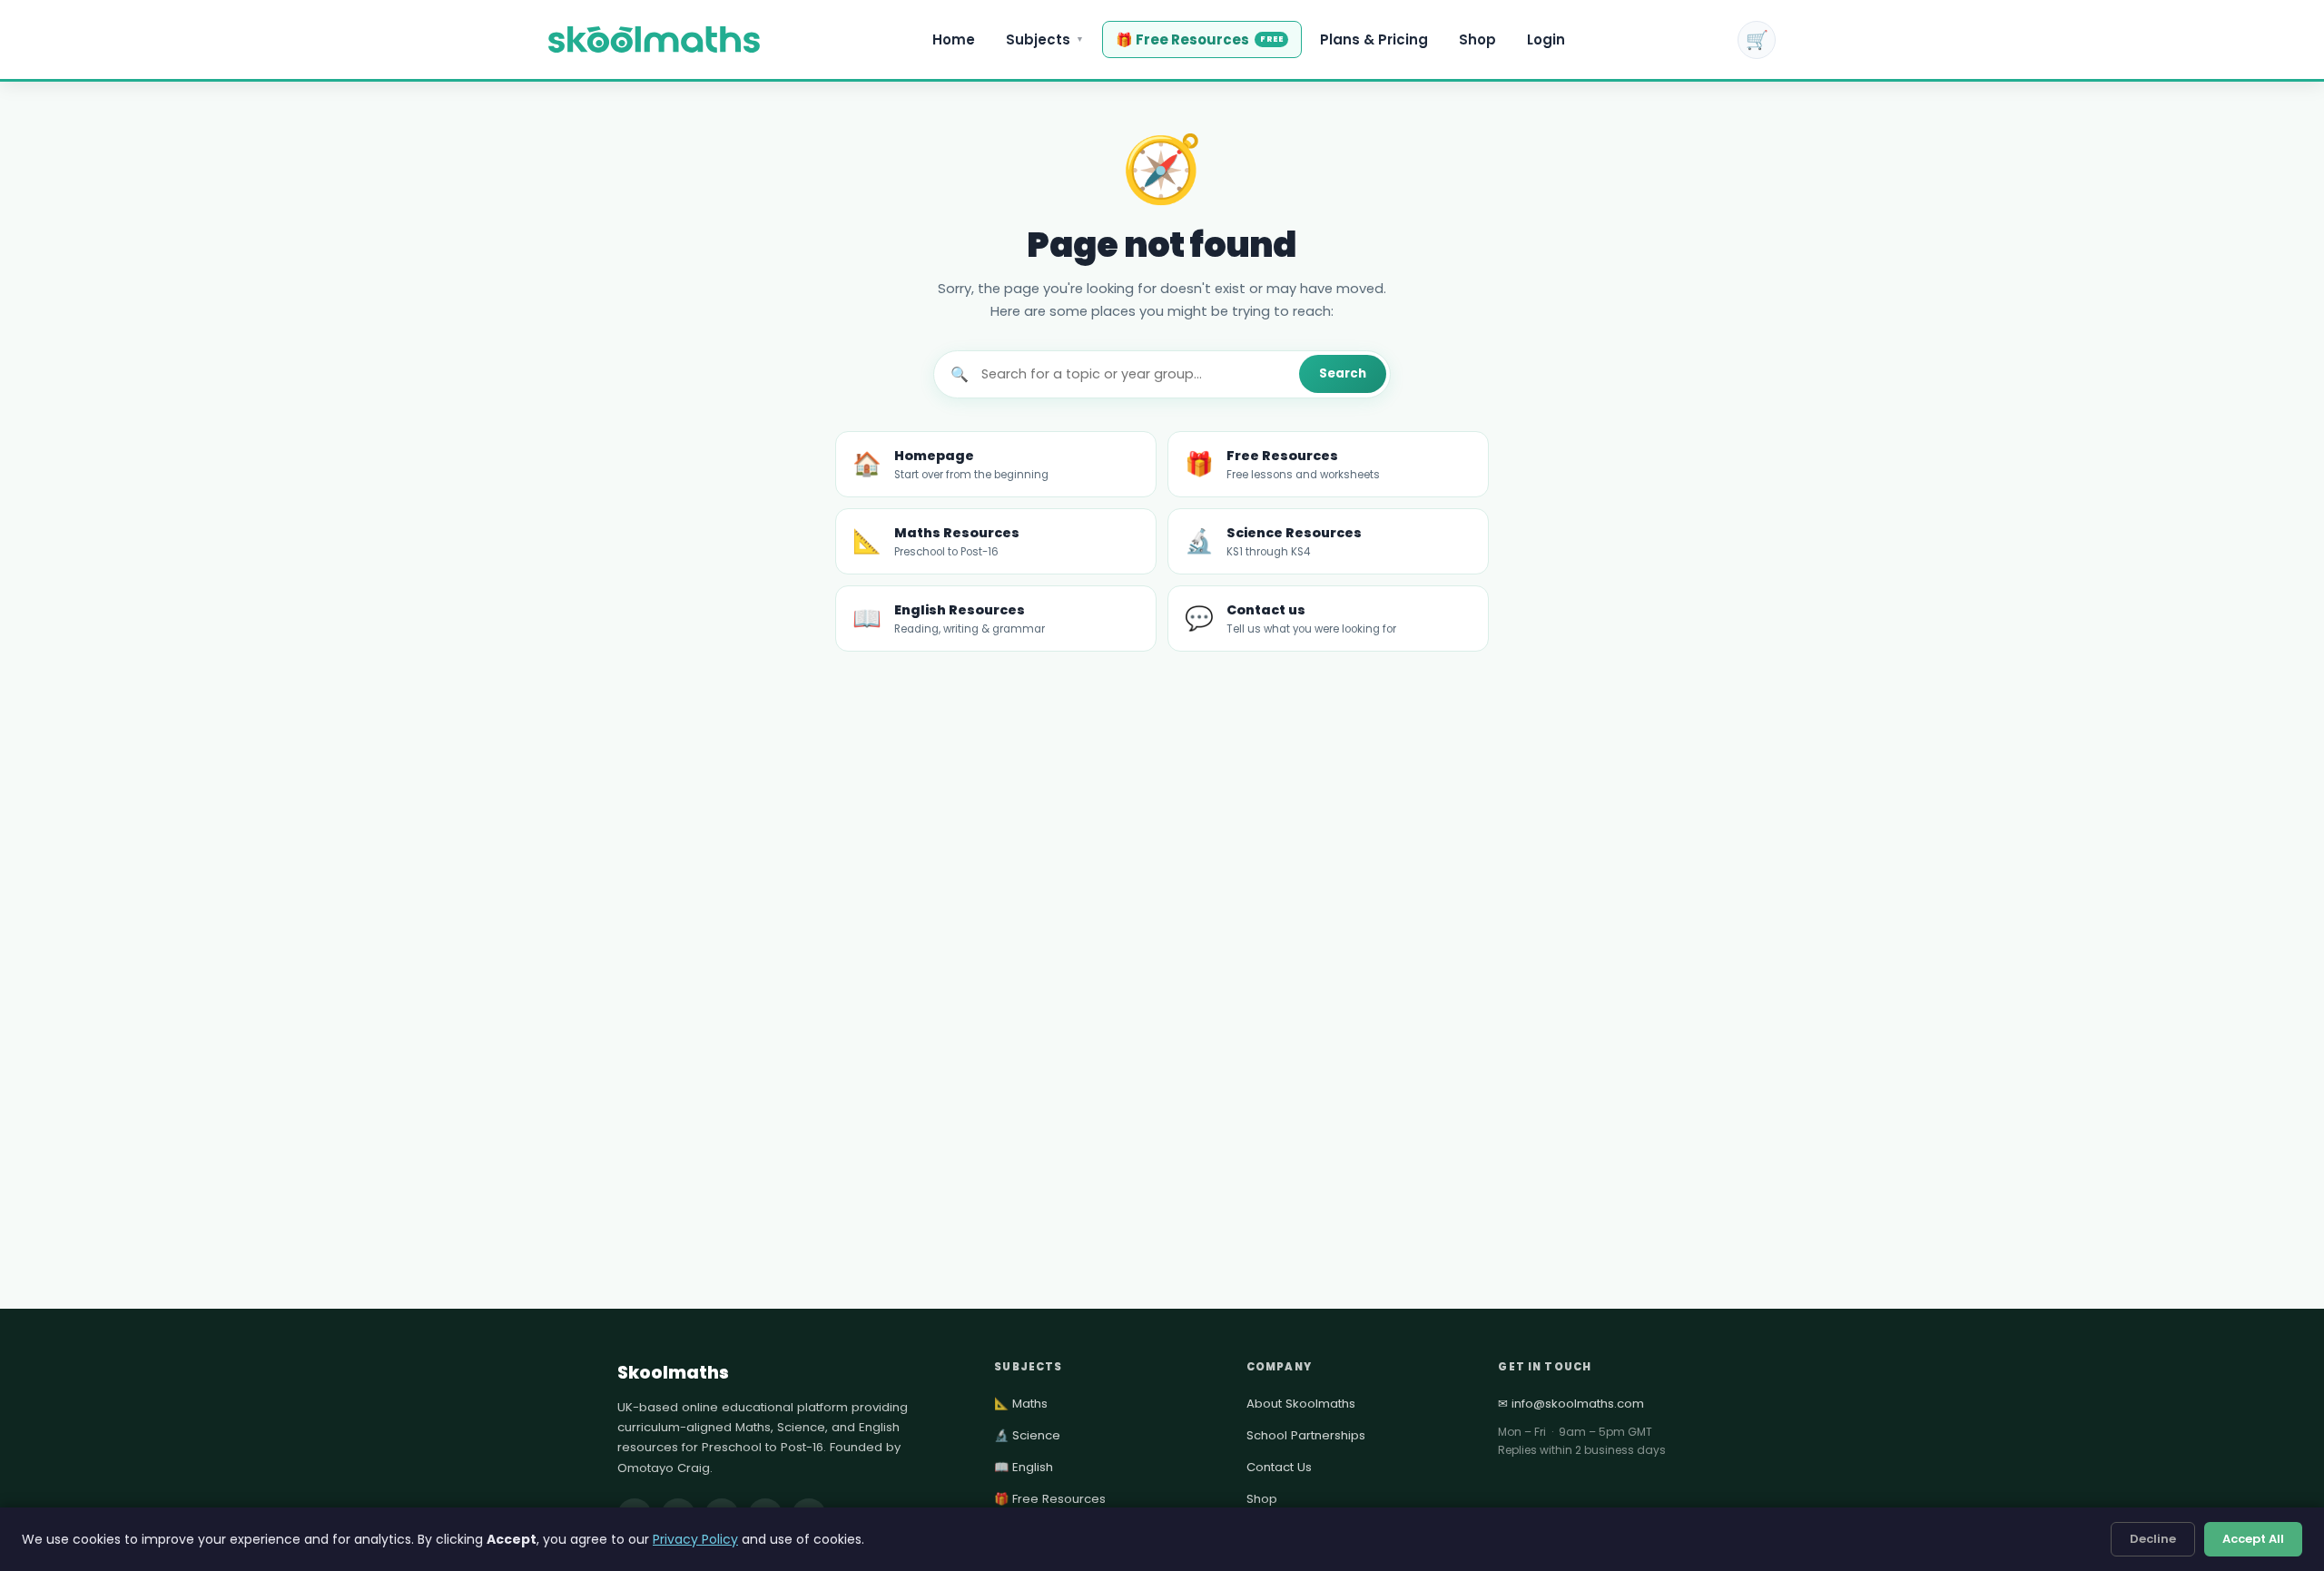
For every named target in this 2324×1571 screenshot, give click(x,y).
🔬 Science (1027, 1435)
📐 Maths (1021, 1404)
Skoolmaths (673, 1373)
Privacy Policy (695, 1539)
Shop (1477, 39)
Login (1546, 39)
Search (1343, 373)
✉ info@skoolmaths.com (1571, 1404)
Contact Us (1279, 1467)
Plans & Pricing (1374, 39)
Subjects (1045, 39)
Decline (2153, 1539)
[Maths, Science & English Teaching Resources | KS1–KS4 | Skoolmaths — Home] (654, 40)
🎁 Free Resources (1199, 39)
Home (954, 39)
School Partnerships (1306, 1435)
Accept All (2253, 1539)
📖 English (1024, 1467)
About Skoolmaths (1301, 1404)
